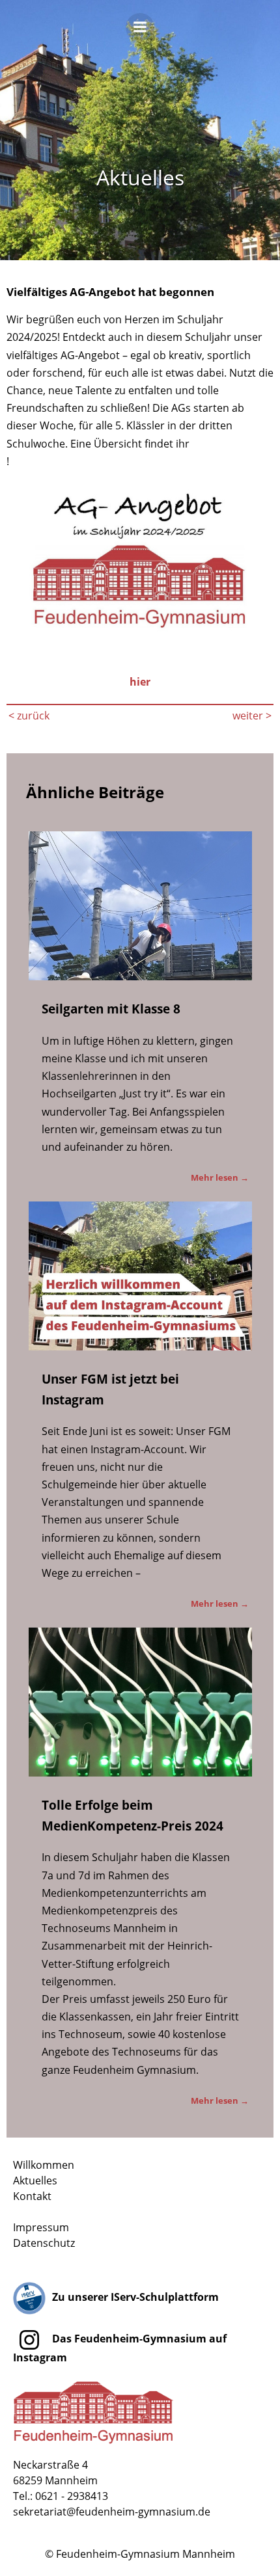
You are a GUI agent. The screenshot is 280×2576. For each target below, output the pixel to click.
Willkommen (44, 2165)
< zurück (29, 716)
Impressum (41, 2227)
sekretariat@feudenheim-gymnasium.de (112, 2512)
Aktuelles (35, 2180)
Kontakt (32, 2196)
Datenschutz (44, 2243)
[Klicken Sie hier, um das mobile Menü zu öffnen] (140, 31)
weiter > (252, 716)
